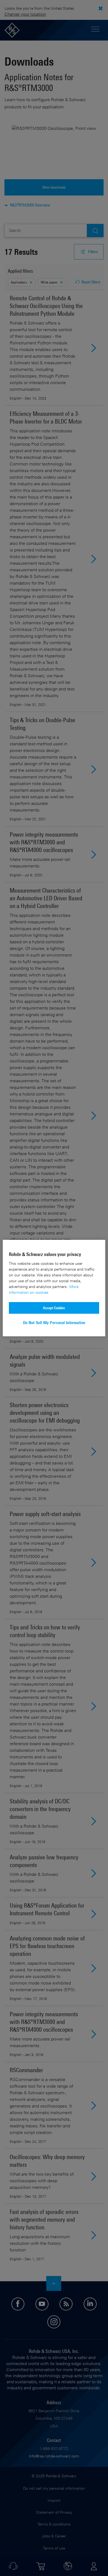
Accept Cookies (54, 1308)
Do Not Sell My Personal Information (54, 1323)
